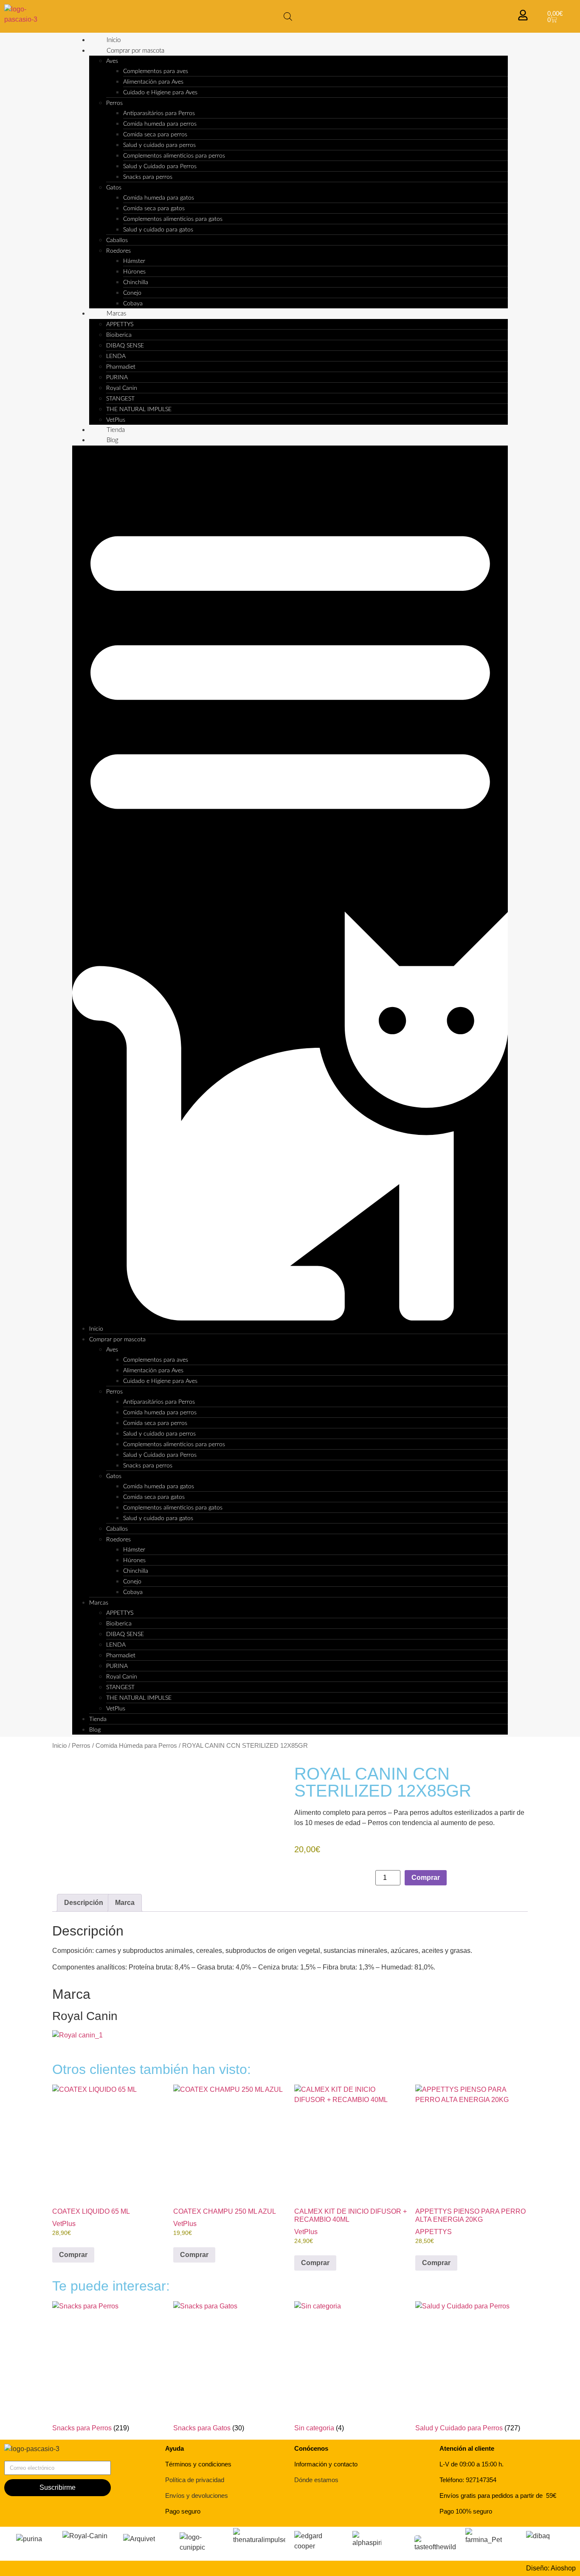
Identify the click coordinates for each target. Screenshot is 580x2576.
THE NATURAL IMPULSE (139, 409)
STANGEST (120, 399)
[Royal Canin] (77, 2035)
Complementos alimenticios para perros (174, 156)
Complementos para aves (156, 71)
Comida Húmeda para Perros (136, 1746)
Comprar (426, 1878)
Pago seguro (183, 2511)
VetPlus (116, 420)
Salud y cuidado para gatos (158, 230)
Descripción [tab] (84, 1903)
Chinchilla (136, 282)
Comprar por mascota (135, 51)
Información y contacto (326, 2464)
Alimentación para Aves (153, 82)
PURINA (117, 378)
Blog (113, 440)
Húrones (134, 272)
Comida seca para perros (155, 135)
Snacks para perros (148, 177)
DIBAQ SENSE (125, 346)
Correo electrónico (32, 2457)
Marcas (116, 314)
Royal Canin (122, 388)
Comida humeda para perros (160, 124)
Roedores (118, 251)
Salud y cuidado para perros (159, 145)
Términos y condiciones (198, 2464)
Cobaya (133, 304)
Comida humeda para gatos (159, 198)
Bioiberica (119, 335)
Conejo (132, 293)
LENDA (116, 356)
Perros (114, 103)
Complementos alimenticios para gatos (173, 219)
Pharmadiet (121, 367)
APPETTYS (120, 324)
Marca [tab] (125, 1903)
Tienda (116, 430)
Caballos (117, 240)
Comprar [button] (73, 2255)
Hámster (134, 261)
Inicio (114, 40)
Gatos (114, 188)
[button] (290, 885)
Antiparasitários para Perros (159, 113)
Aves (112, 61)
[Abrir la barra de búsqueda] (288, 17)
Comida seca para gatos (154, 209)
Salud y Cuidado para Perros (160, 166)
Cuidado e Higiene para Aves (160, 93)
